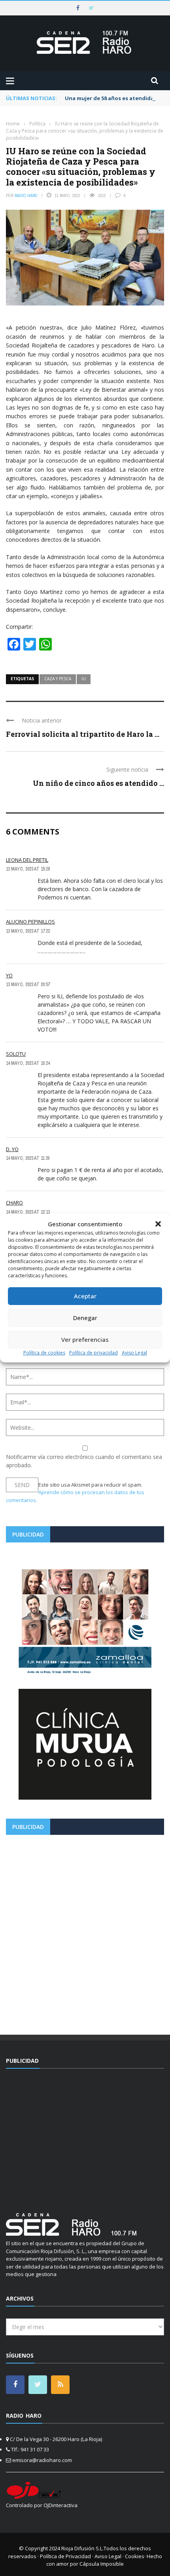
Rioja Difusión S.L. (82, 2548)
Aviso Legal (134, 1353)
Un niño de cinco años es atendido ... (98, 783)
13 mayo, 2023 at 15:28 (28, 869)
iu (84, 679)
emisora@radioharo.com (42, 2460)
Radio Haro (26, 195)
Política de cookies (44, 1353)
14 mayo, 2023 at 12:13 (28, 1212)
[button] (158, 1224)
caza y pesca (58, 679)
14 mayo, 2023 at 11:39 (28, 1158)
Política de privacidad (93, 1353)
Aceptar (85, 1296)
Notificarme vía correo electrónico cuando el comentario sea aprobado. (84, 1461)
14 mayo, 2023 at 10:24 (28, 1063)
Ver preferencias (85, 1339)
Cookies (135, 2556)
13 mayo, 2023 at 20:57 (28, 984)
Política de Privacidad (65, 2556)
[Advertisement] (85, 1932)
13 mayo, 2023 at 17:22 (28, 931)
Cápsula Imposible (102, 2564)
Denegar (85, 1318)
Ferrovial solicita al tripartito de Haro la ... (83, 734)
